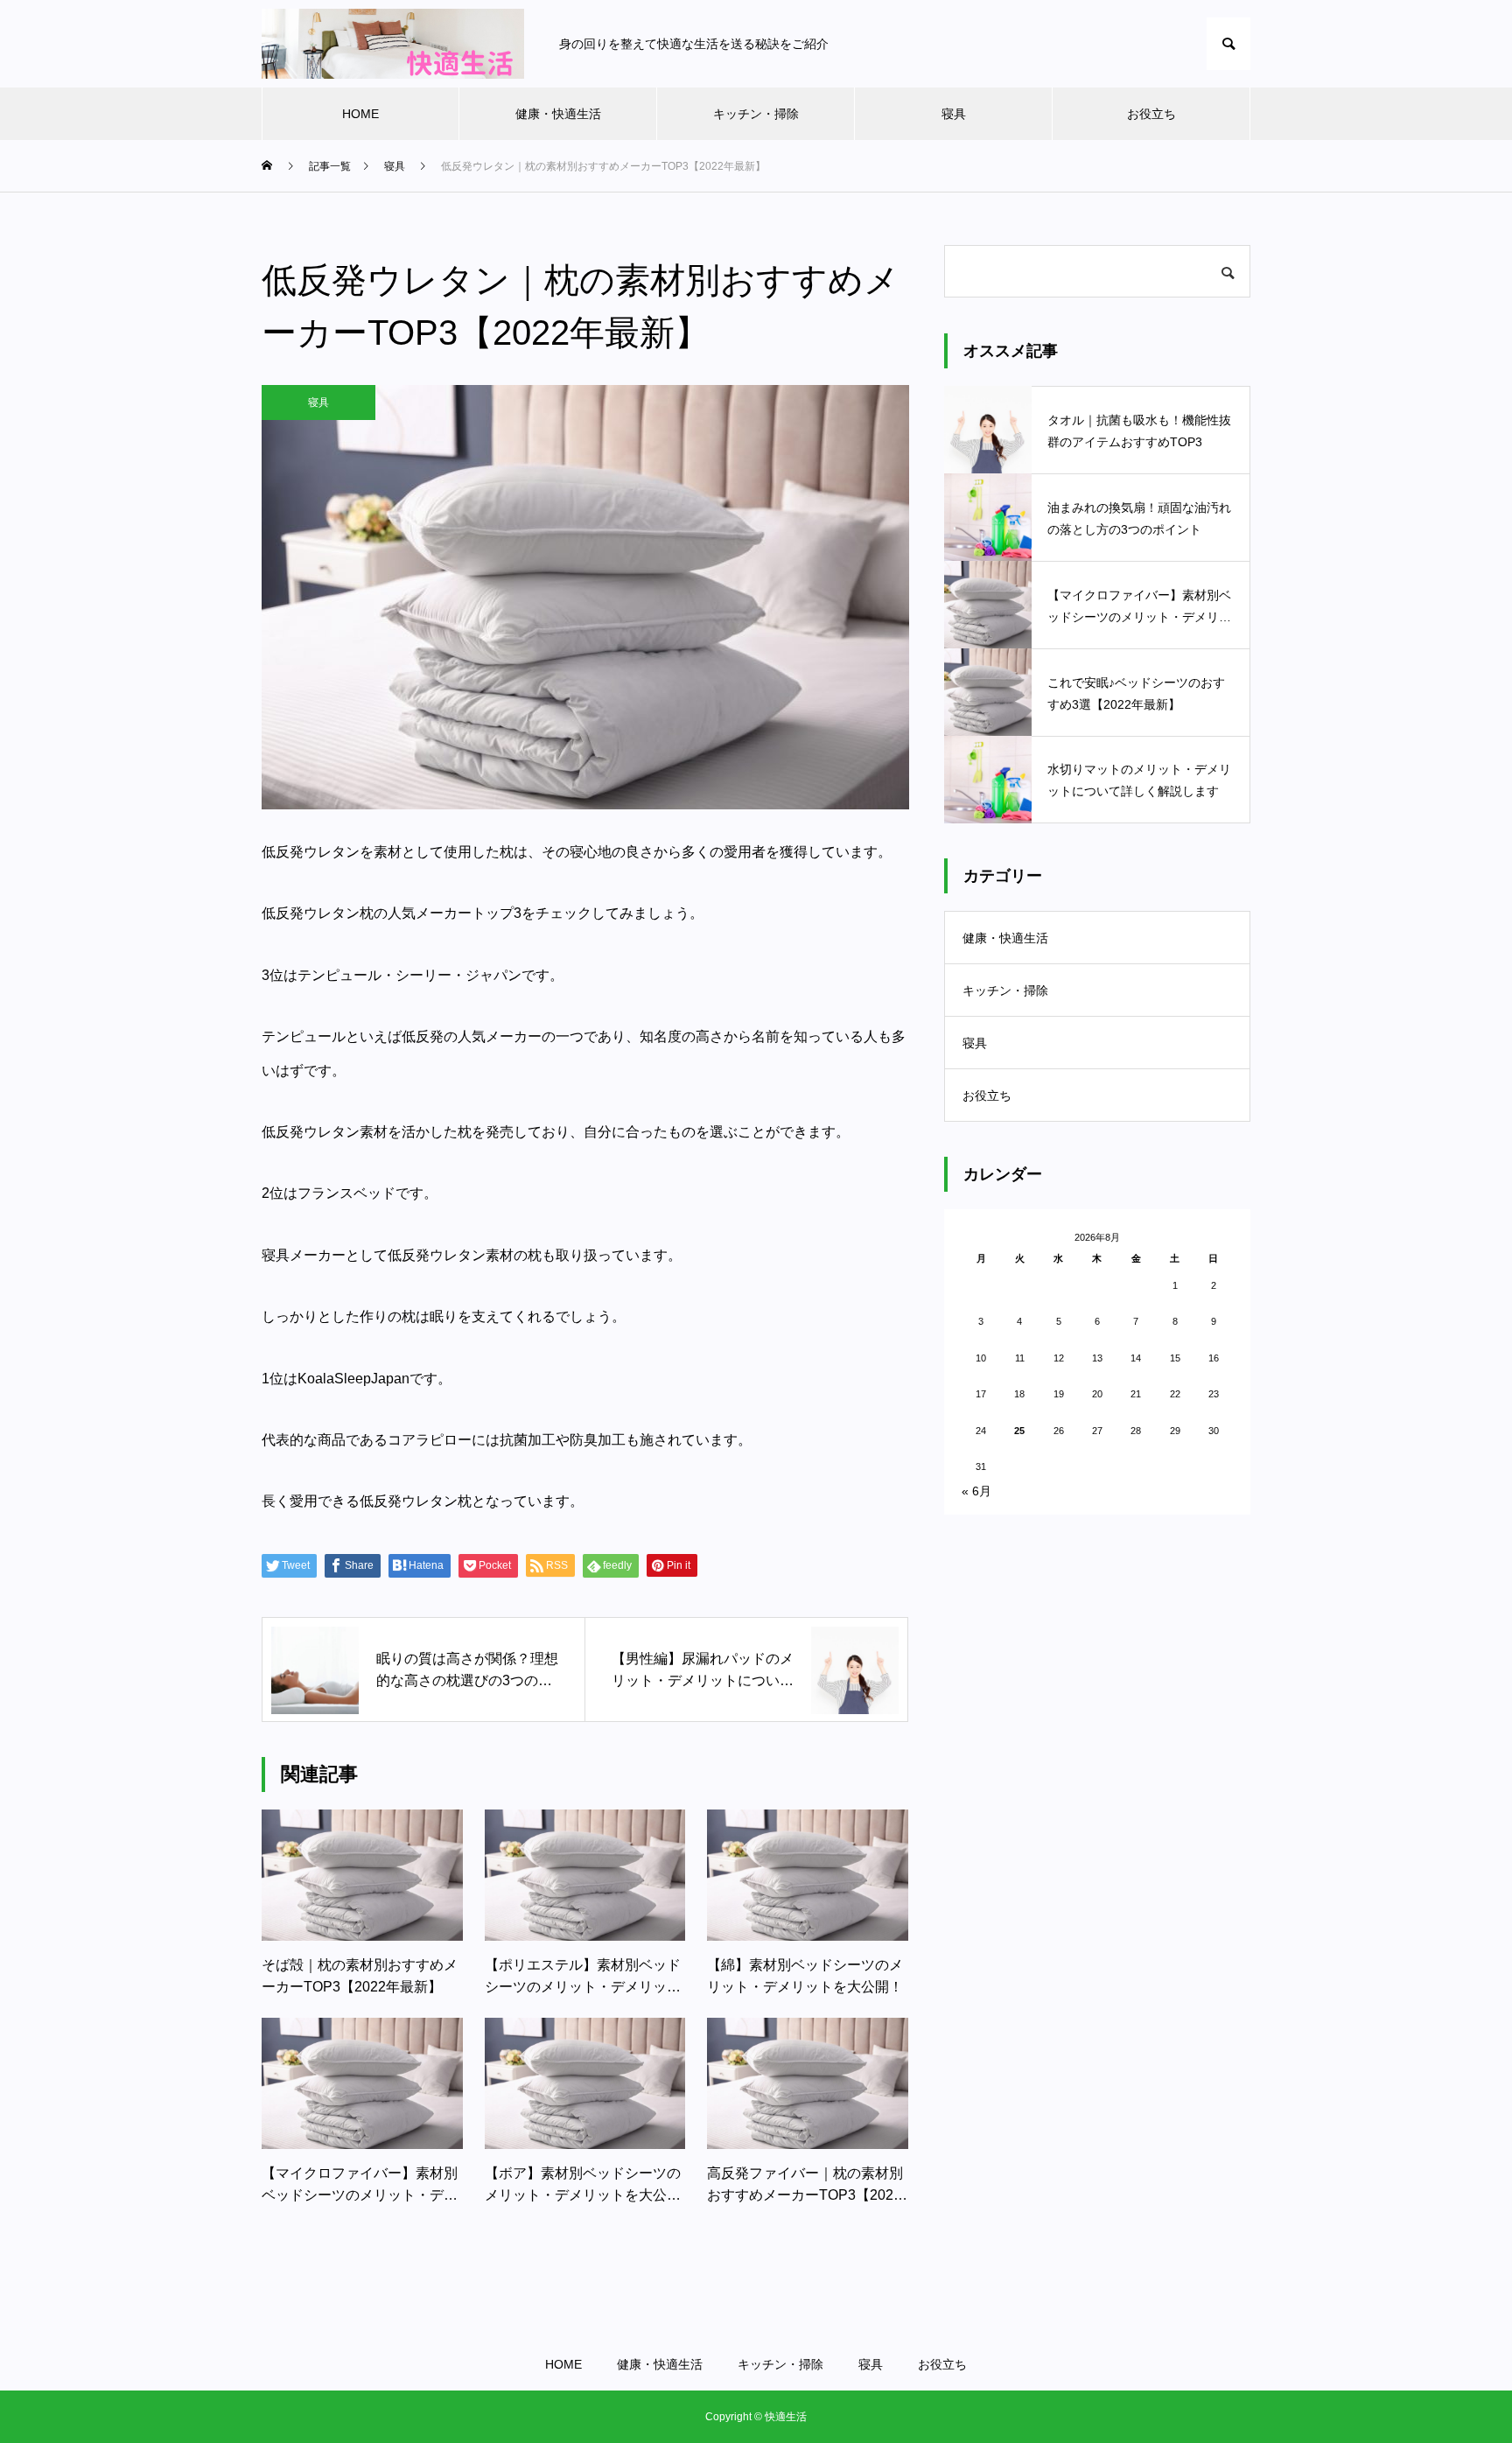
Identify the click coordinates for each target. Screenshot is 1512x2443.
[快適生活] (393, 44)
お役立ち (1151, 114)
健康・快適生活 (558, 114)
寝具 (954, 114)
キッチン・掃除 (756, 114)
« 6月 (976, 1491)
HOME (360, 114)
